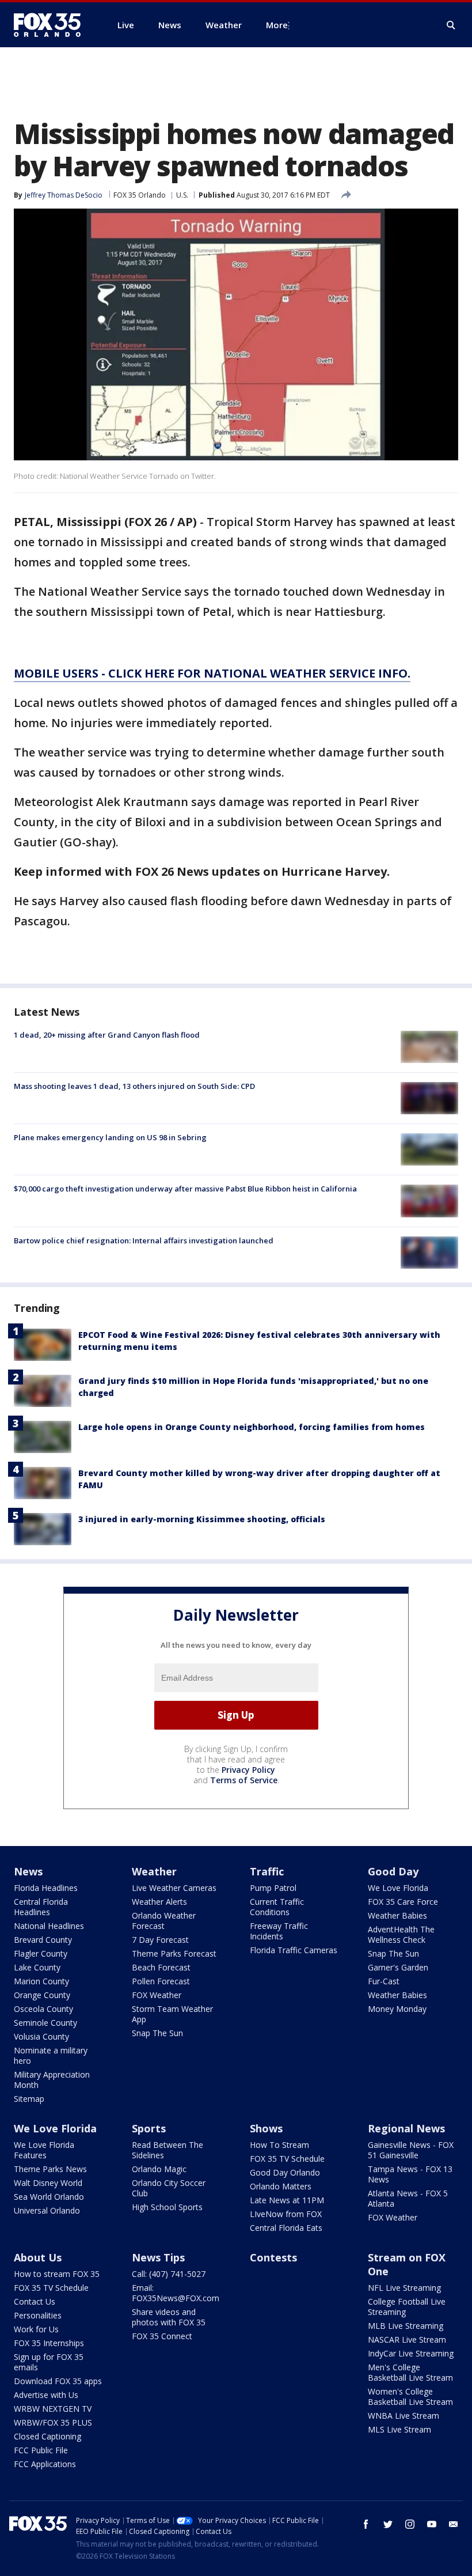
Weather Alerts (159, 1902)
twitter (388, 2524)
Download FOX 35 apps (58, 2381)
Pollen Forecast (161, 1981)
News (28, 1871)
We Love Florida (398, 1888)
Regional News (406, 2128)
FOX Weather (157, 1995)
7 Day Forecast (160, 1940)
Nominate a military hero (51, 2055)
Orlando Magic (159, 2169)
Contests (273, 2257)
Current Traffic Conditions (277, 1907)
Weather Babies (397, 1915)
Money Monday (397, 2009)
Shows (266, 2128)
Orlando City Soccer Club (169, 2188)
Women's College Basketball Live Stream (410, 2397)
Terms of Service (244, 1780)
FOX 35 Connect (162, 2336)
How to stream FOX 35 (57, 2274)
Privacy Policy (248, 1770)
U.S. (182, 195)
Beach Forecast (161, 1967)
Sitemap (29, 2099)
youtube (432, 2524)
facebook (366, 2524)
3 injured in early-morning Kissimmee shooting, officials (202, 1519)
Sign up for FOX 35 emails (49, 2362)
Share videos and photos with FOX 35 (169, 2317)
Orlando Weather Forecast (164, 1921)
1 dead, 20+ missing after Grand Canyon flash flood (107, 1035)
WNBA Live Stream (404, 2416)
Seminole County (45, 2023)
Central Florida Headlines (41, 1907)
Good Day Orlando (285, 2172)
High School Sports (167, 2207)
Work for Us (36, 2329)
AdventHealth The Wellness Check (401, 1934)
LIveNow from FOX (286, 2214)
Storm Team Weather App (172, 2014)
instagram (410, 2524)
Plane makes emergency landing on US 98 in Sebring (110, 1137)
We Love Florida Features (44, 2150)
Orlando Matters (281, 2186)
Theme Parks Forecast (174, 1953)
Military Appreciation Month (52, 2080)
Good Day (393, 1871)
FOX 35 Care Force (403, 1902)
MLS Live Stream (399, 2429)
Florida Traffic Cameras (294, 1950)
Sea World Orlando (49, 2197)
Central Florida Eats (286, 2228)
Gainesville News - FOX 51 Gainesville (411, 2150)
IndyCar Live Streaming (411, 2353)
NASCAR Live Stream (407, 2339)
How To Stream (279, 2145)
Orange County (42, 1995)
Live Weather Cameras (174, 1888)
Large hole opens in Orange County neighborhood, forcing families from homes (252, 1427)
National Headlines (49, 1926)
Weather (154, 1871)
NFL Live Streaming (404, 2288)
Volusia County (41, 2036)
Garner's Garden (398, 1967)
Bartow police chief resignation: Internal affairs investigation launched (144, 1240)
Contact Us (35, 2301)
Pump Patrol (273, 1888)
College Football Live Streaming (407, 2307)
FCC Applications (45, 2464)
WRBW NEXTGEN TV (53, 2409)
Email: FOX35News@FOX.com (176, 2293)
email (454, 2524)
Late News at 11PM (287, 2200)
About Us (38, 2257)
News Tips (158, 2257)
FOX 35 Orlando (140, 195)
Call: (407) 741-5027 (169, 2274)
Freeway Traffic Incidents (279, 1931)
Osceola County (43, 2009)
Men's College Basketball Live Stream (410, 2372)
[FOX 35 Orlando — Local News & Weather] (52, 25)
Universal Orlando (47, 2210)
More (277, 25)
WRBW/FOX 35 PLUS (53, 2422)
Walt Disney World (48, 2183)
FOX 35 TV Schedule (287, 2159)
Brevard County (43, 1940)
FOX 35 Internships (49, 2343)
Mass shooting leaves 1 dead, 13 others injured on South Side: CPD (134, 1086)
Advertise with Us (46, 2395)
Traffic (267, 1871)
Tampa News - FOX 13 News (410, 2174)
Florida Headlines (46, 1888)
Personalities (38, 2315)
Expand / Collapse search (451, 25)
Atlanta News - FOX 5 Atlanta (408, 2198)
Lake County (37, 1967)
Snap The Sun (157, 2033)
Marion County (41, 1981)
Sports (149, 2128)
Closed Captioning (47, 2436)
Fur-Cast (384, 1981)
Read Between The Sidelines (168, 2150)
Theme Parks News (50, 2169)
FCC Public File (41, 2450)
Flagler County (41, 1953)
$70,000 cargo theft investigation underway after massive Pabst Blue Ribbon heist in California (185, 1189)
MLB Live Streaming (406, 2326)
